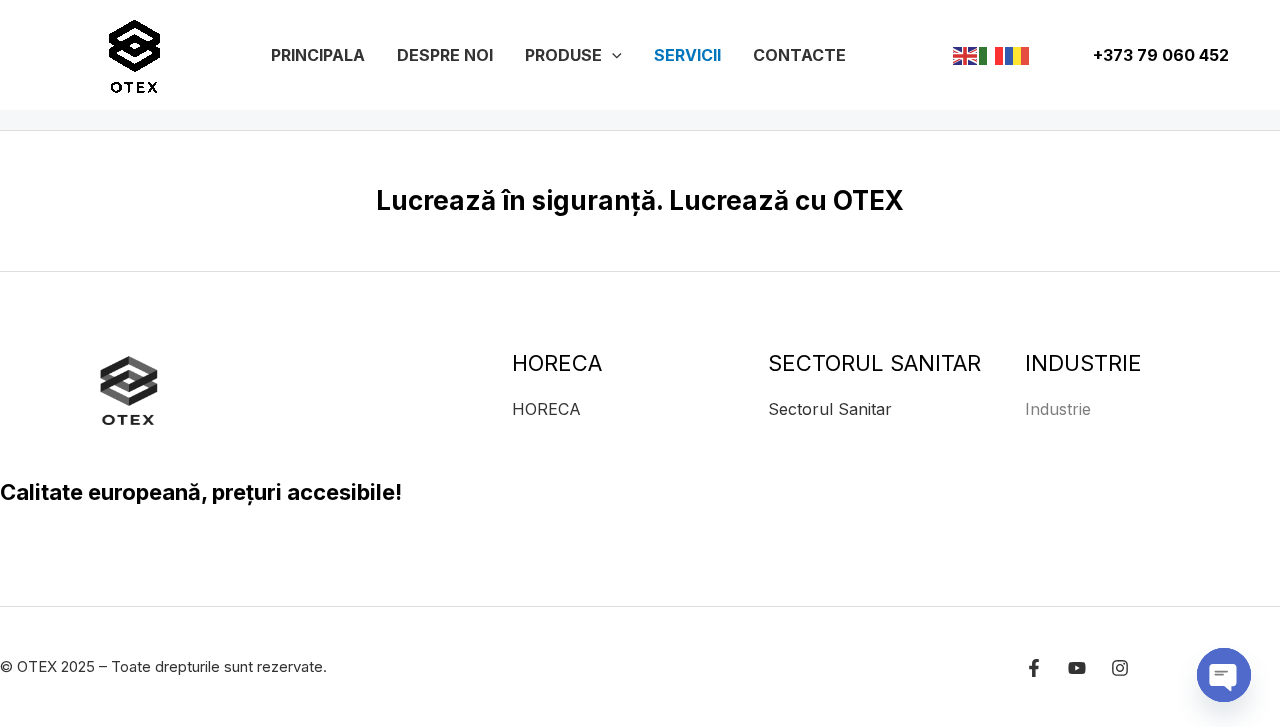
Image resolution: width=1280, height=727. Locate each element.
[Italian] (992, 54)
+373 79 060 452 (1159, 55)
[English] (966, 54)
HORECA (546, 409)
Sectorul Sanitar (830, 409)
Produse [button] (563, 55)
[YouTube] (1077, 668)
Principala (318, 55)
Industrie (1058, 409)
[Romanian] (1018, 54)
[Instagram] (1120, 668)
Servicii (687, 55)
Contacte (799, 55)
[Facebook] (1034, 668)
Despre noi (445, 55)
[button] (612, 55)
